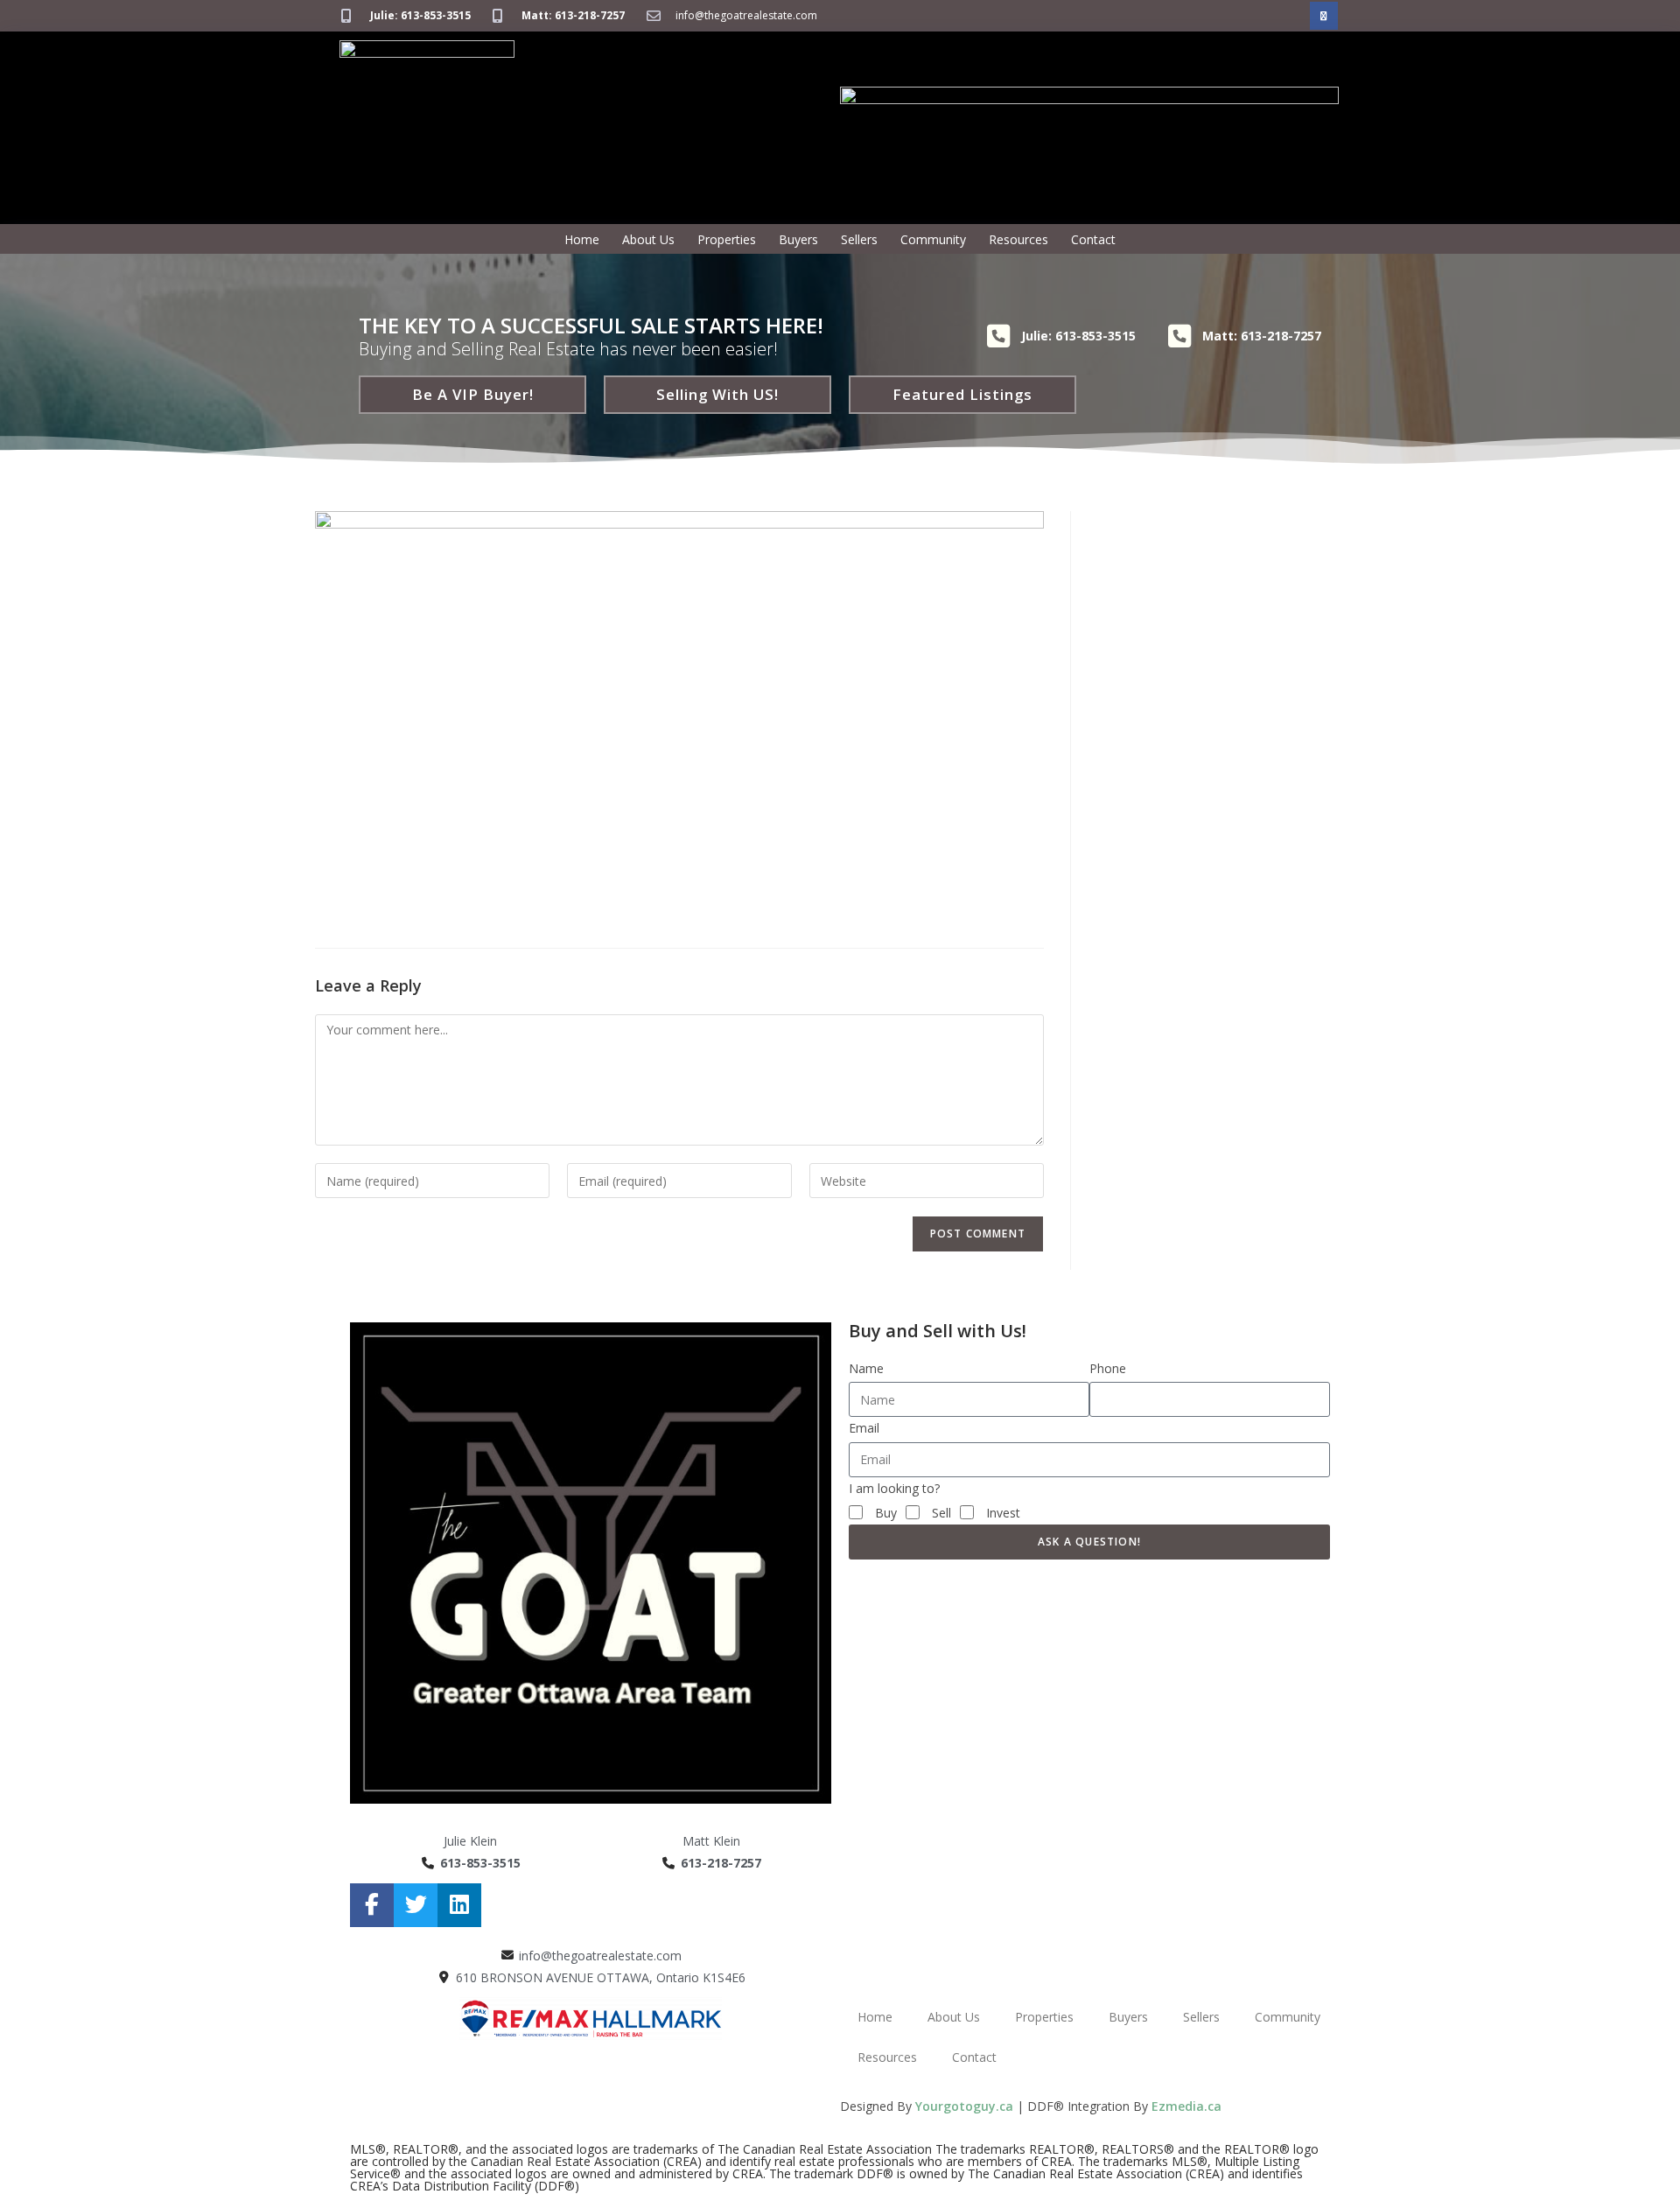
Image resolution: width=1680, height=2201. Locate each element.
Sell (941, 1513)
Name (866, 1368)
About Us (648, 239)
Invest (1003, 1513)
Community (933, 239)
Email (864, 1428)
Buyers (798, 239)
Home (582, 239)
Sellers (859, 239)
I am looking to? (894, 1488)
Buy (886, 1513)
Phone (1108, 1368)
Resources (1018, 239)
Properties (727, 239)
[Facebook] (1324, 16)
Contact (1093, 239)
